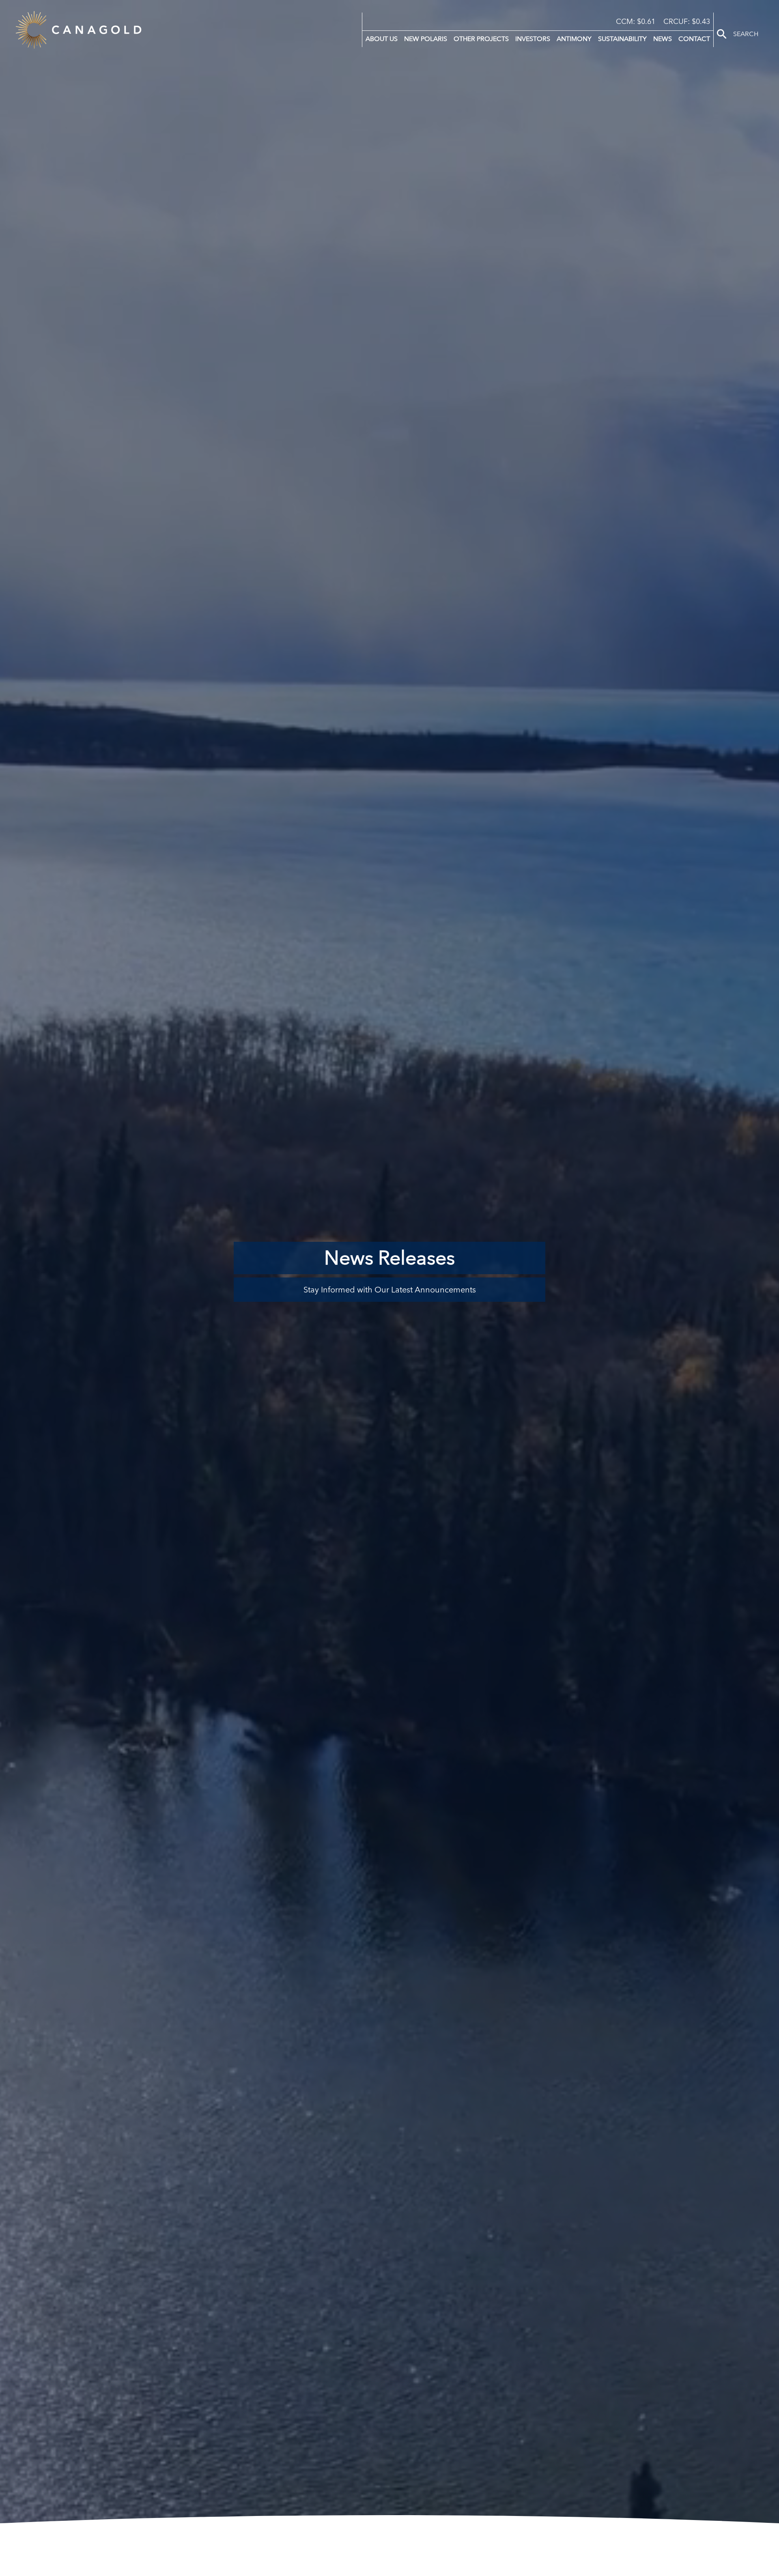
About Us (382, 39)
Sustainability (622, 39)
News (663, 39)
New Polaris (426, 39)
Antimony (574, 39)
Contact (694, 39)
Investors (533, 39)
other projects (481, 39)
